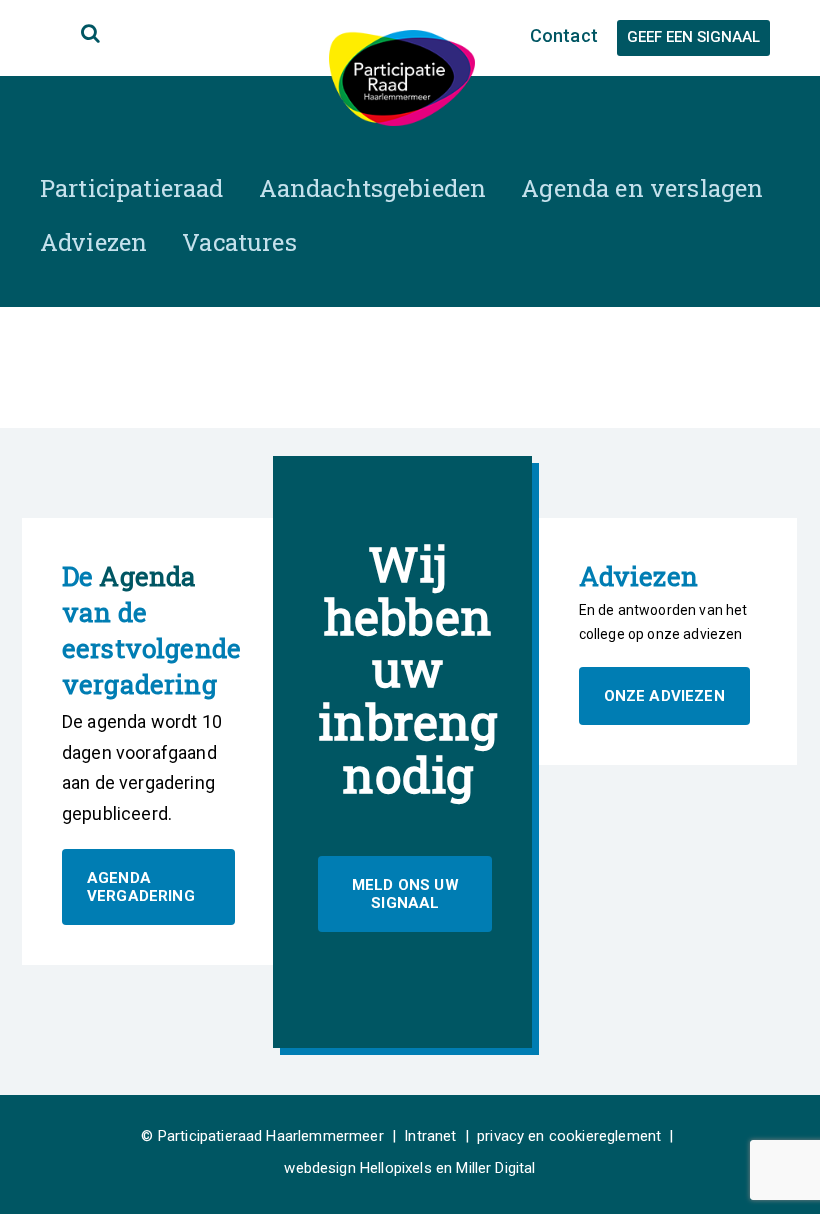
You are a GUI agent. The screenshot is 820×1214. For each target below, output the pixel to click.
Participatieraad (132, 188)
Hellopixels (396, 1168)
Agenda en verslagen (642, 188)
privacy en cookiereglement (569, 1136)
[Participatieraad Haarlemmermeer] (402, 76)
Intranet (430, 1136)
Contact (564, 35)
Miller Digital (495, 1168)
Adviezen (93, 242)
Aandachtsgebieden (373, 188)
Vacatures (239, 242)
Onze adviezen (664, 696)
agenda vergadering (141, 887)
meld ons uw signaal (405, 894)
